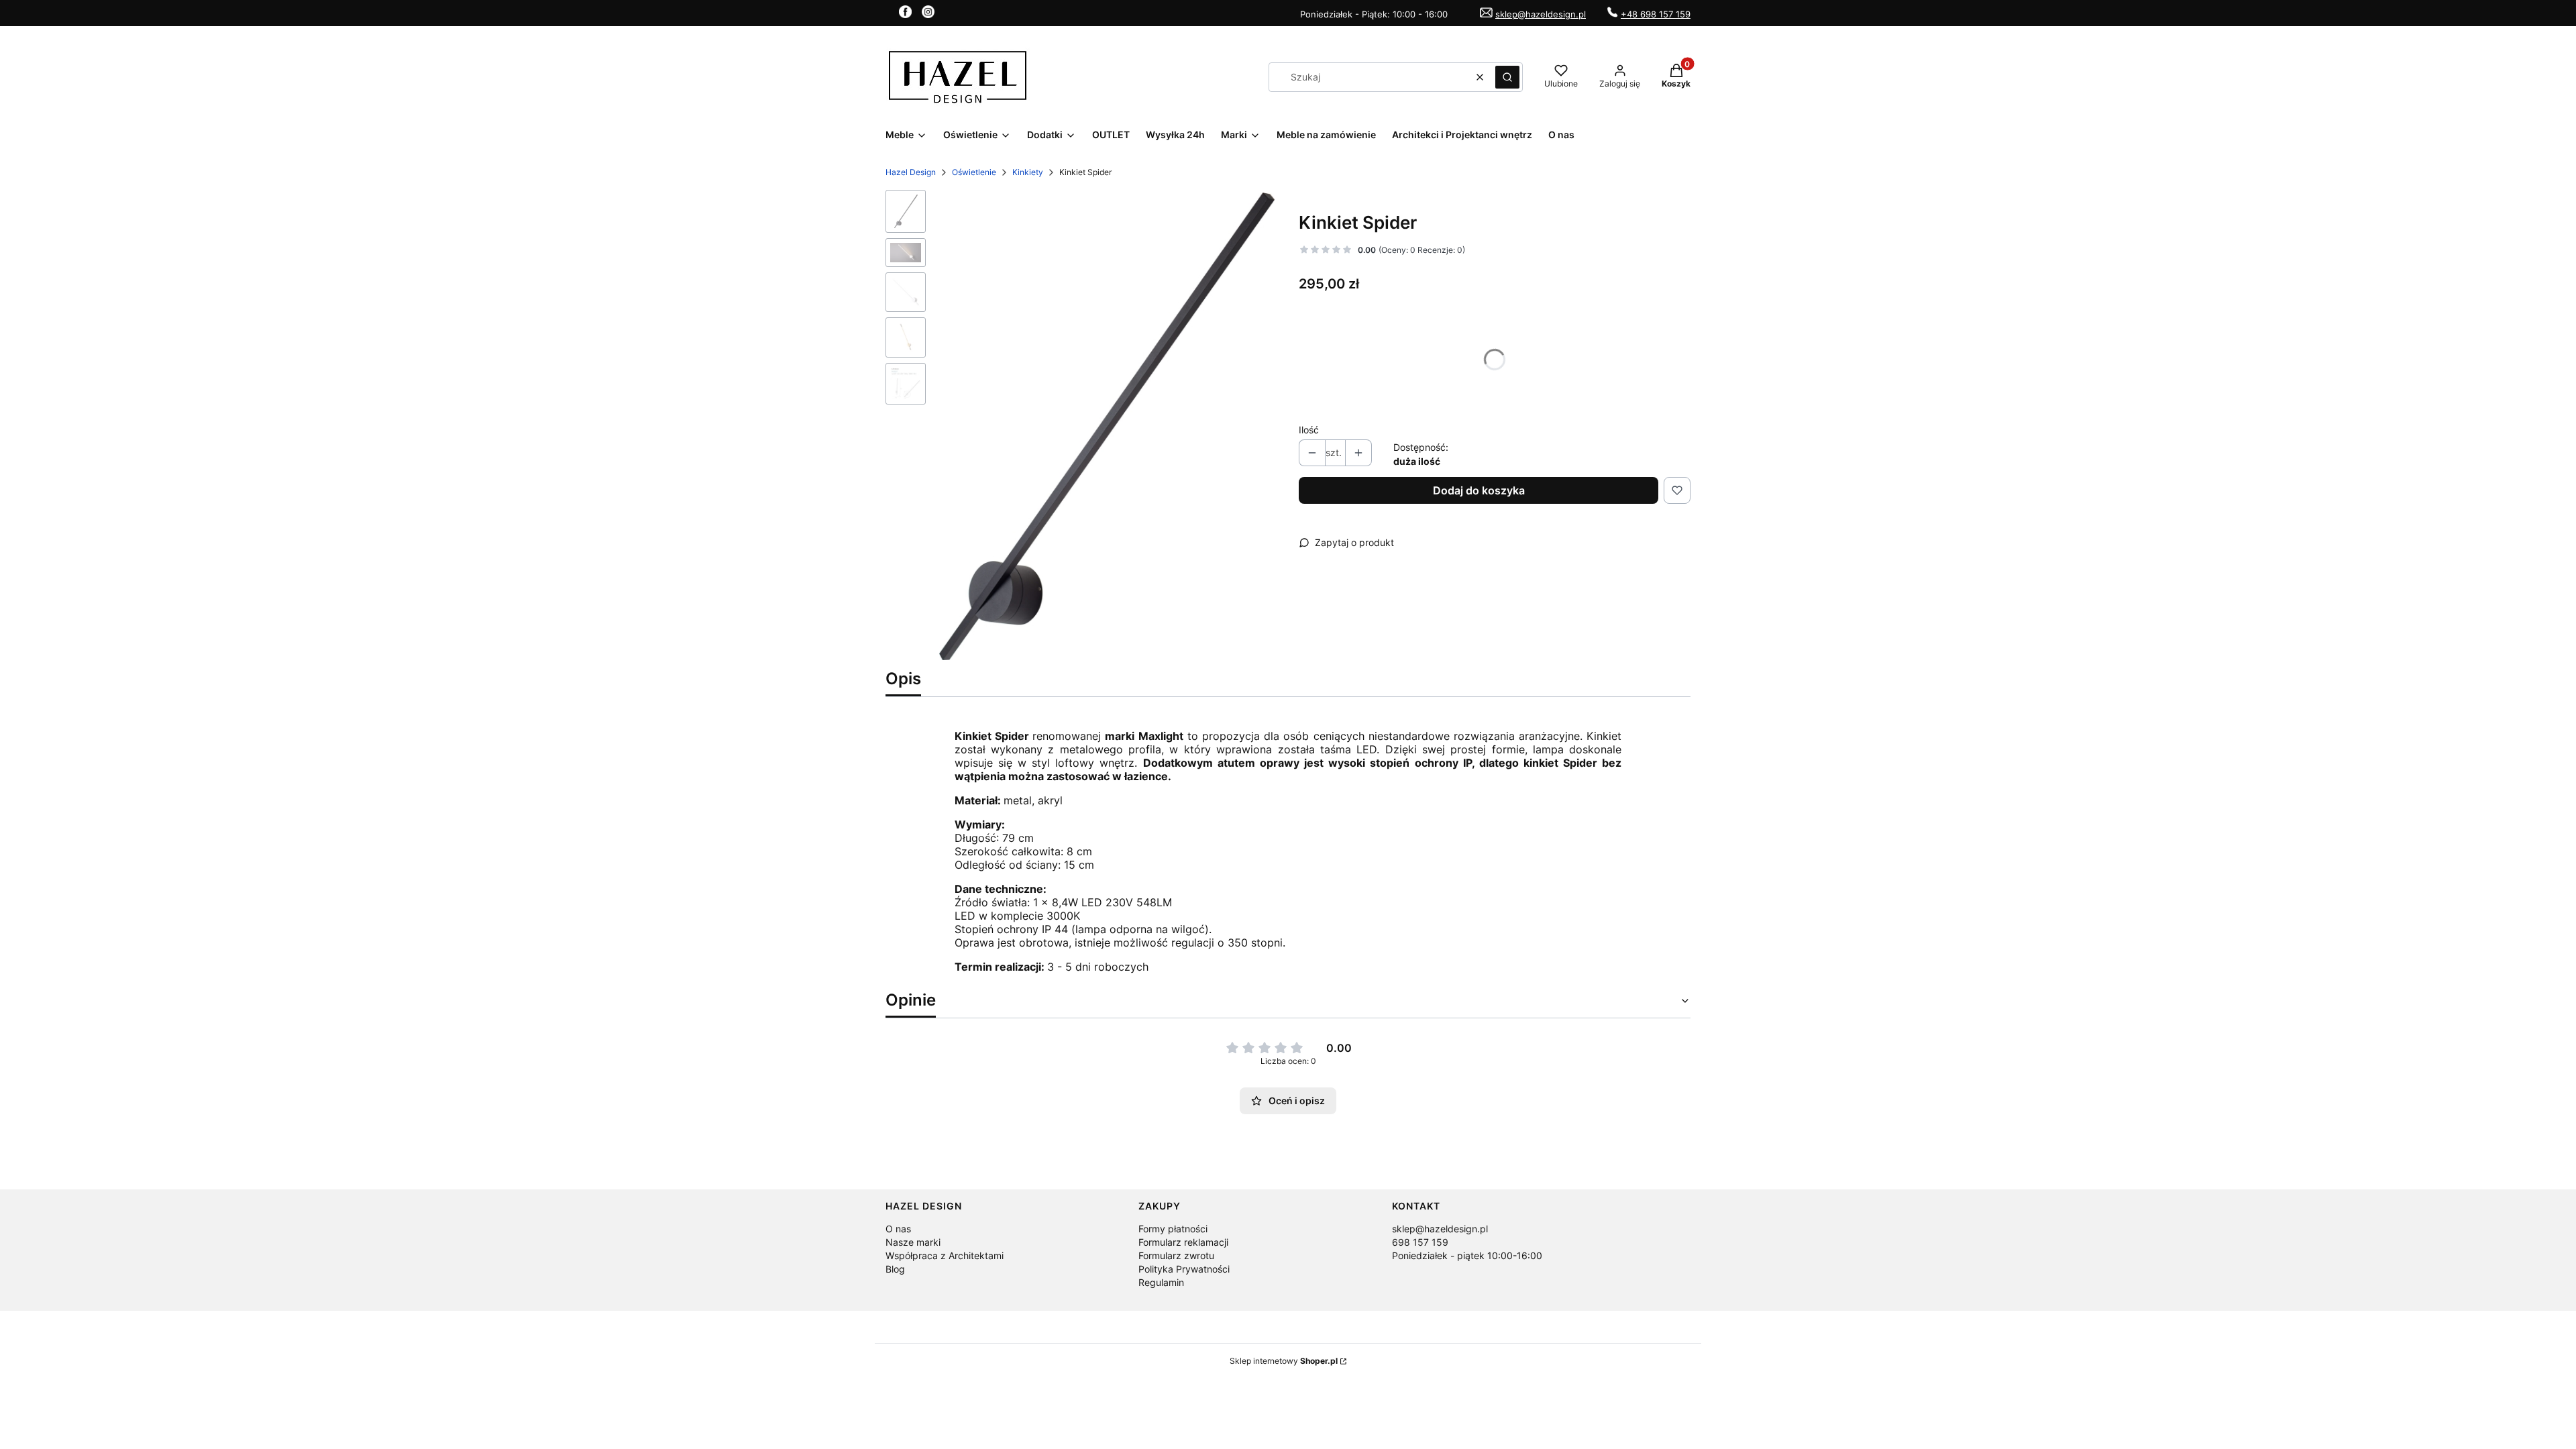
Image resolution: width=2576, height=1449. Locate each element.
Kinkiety (1028, 172)
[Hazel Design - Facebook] (905, 14)
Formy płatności (1173, 1229)
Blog (895, 1269)
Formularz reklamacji (1183, 1242)
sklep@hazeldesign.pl (1541, 14)
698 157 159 (1420, 1242)
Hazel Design (911, 172)
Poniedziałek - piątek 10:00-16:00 (1467, 1255)
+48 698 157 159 (1656, 14)
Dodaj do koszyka (1479, 490)
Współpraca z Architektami (945, 1255)
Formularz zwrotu (1176, 1255)
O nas (898, 1229)
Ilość (1309, 430)
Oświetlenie (974, 172)
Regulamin (1161, 1282)
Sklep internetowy (1284, 1361)
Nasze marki (913, 1242)
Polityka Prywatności (1184, 1269)
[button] (1507, 77)
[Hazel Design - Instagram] (928, 14)
